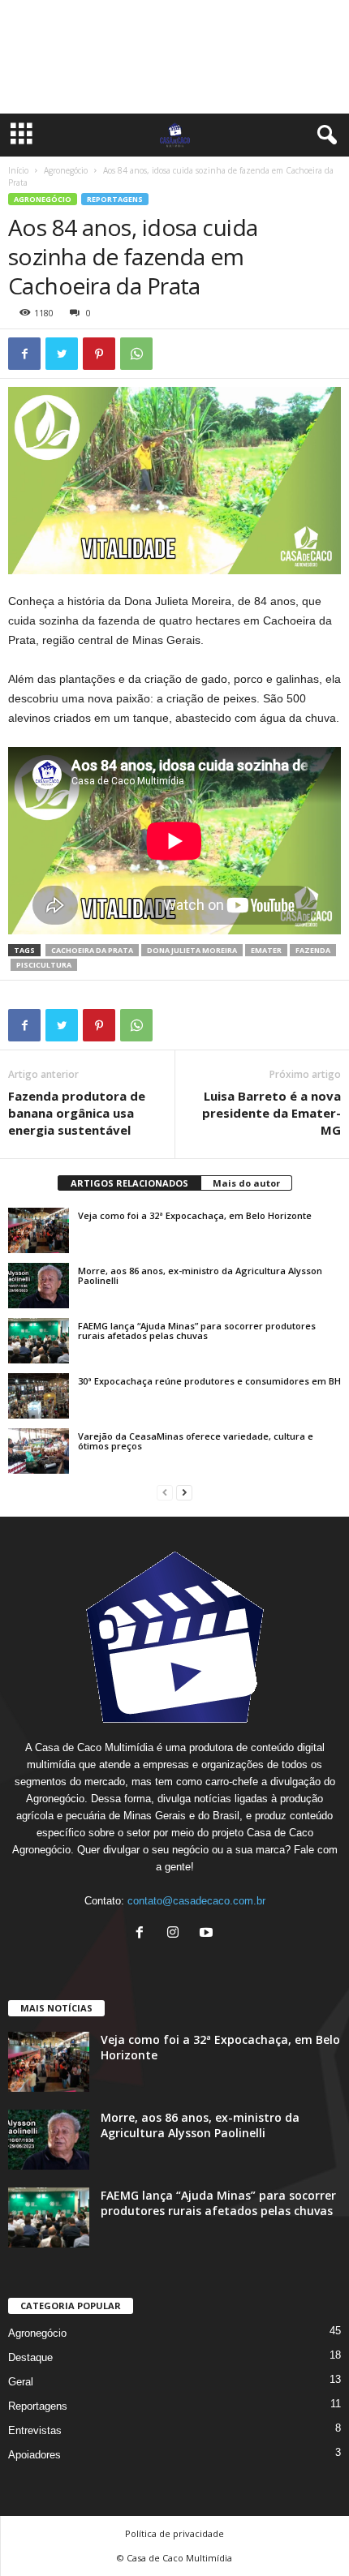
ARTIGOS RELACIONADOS (129, 1183)
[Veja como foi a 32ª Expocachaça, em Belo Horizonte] (39, 1230)
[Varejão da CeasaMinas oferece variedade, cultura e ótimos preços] (39, 1451)
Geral (21, 2382)
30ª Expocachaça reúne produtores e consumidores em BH (209, 1381)
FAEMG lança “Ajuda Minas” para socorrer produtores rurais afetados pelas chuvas (197, 1331)
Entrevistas (35, 2430)
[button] (324, 135)
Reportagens (115, 199)
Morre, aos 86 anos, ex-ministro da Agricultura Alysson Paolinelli (200, 1275)
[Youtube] (208, 1934)
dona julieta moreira (192, 950)
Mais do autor (246, 1183)
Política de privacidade (174, 2533)
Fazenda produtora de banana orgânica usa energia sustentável (77, 1113)
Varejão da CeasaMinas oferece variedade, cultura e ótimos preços (196, 1441)
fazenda (313, 950)
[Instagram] (177, 1934)
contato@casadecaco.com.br (196, 1901)
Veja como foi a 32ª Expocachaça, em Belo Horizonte (195, 1215)
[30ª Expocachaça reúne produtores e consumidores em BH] (39, 1396)
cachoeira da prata (92, 950)
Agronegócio (66, 170)
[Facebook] (143, 1934)
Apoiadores (34, 2455)
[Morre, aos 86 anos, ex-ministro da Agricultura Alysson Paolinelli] (39, 1286)
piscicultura (44, 965)
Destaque (30, 2357)
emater (266, 950)
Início (18, 170)
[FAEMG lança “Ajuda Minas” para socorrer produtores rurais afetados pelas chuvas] (39, 1341)
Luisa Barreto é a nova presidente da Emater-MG (271, 1113)
